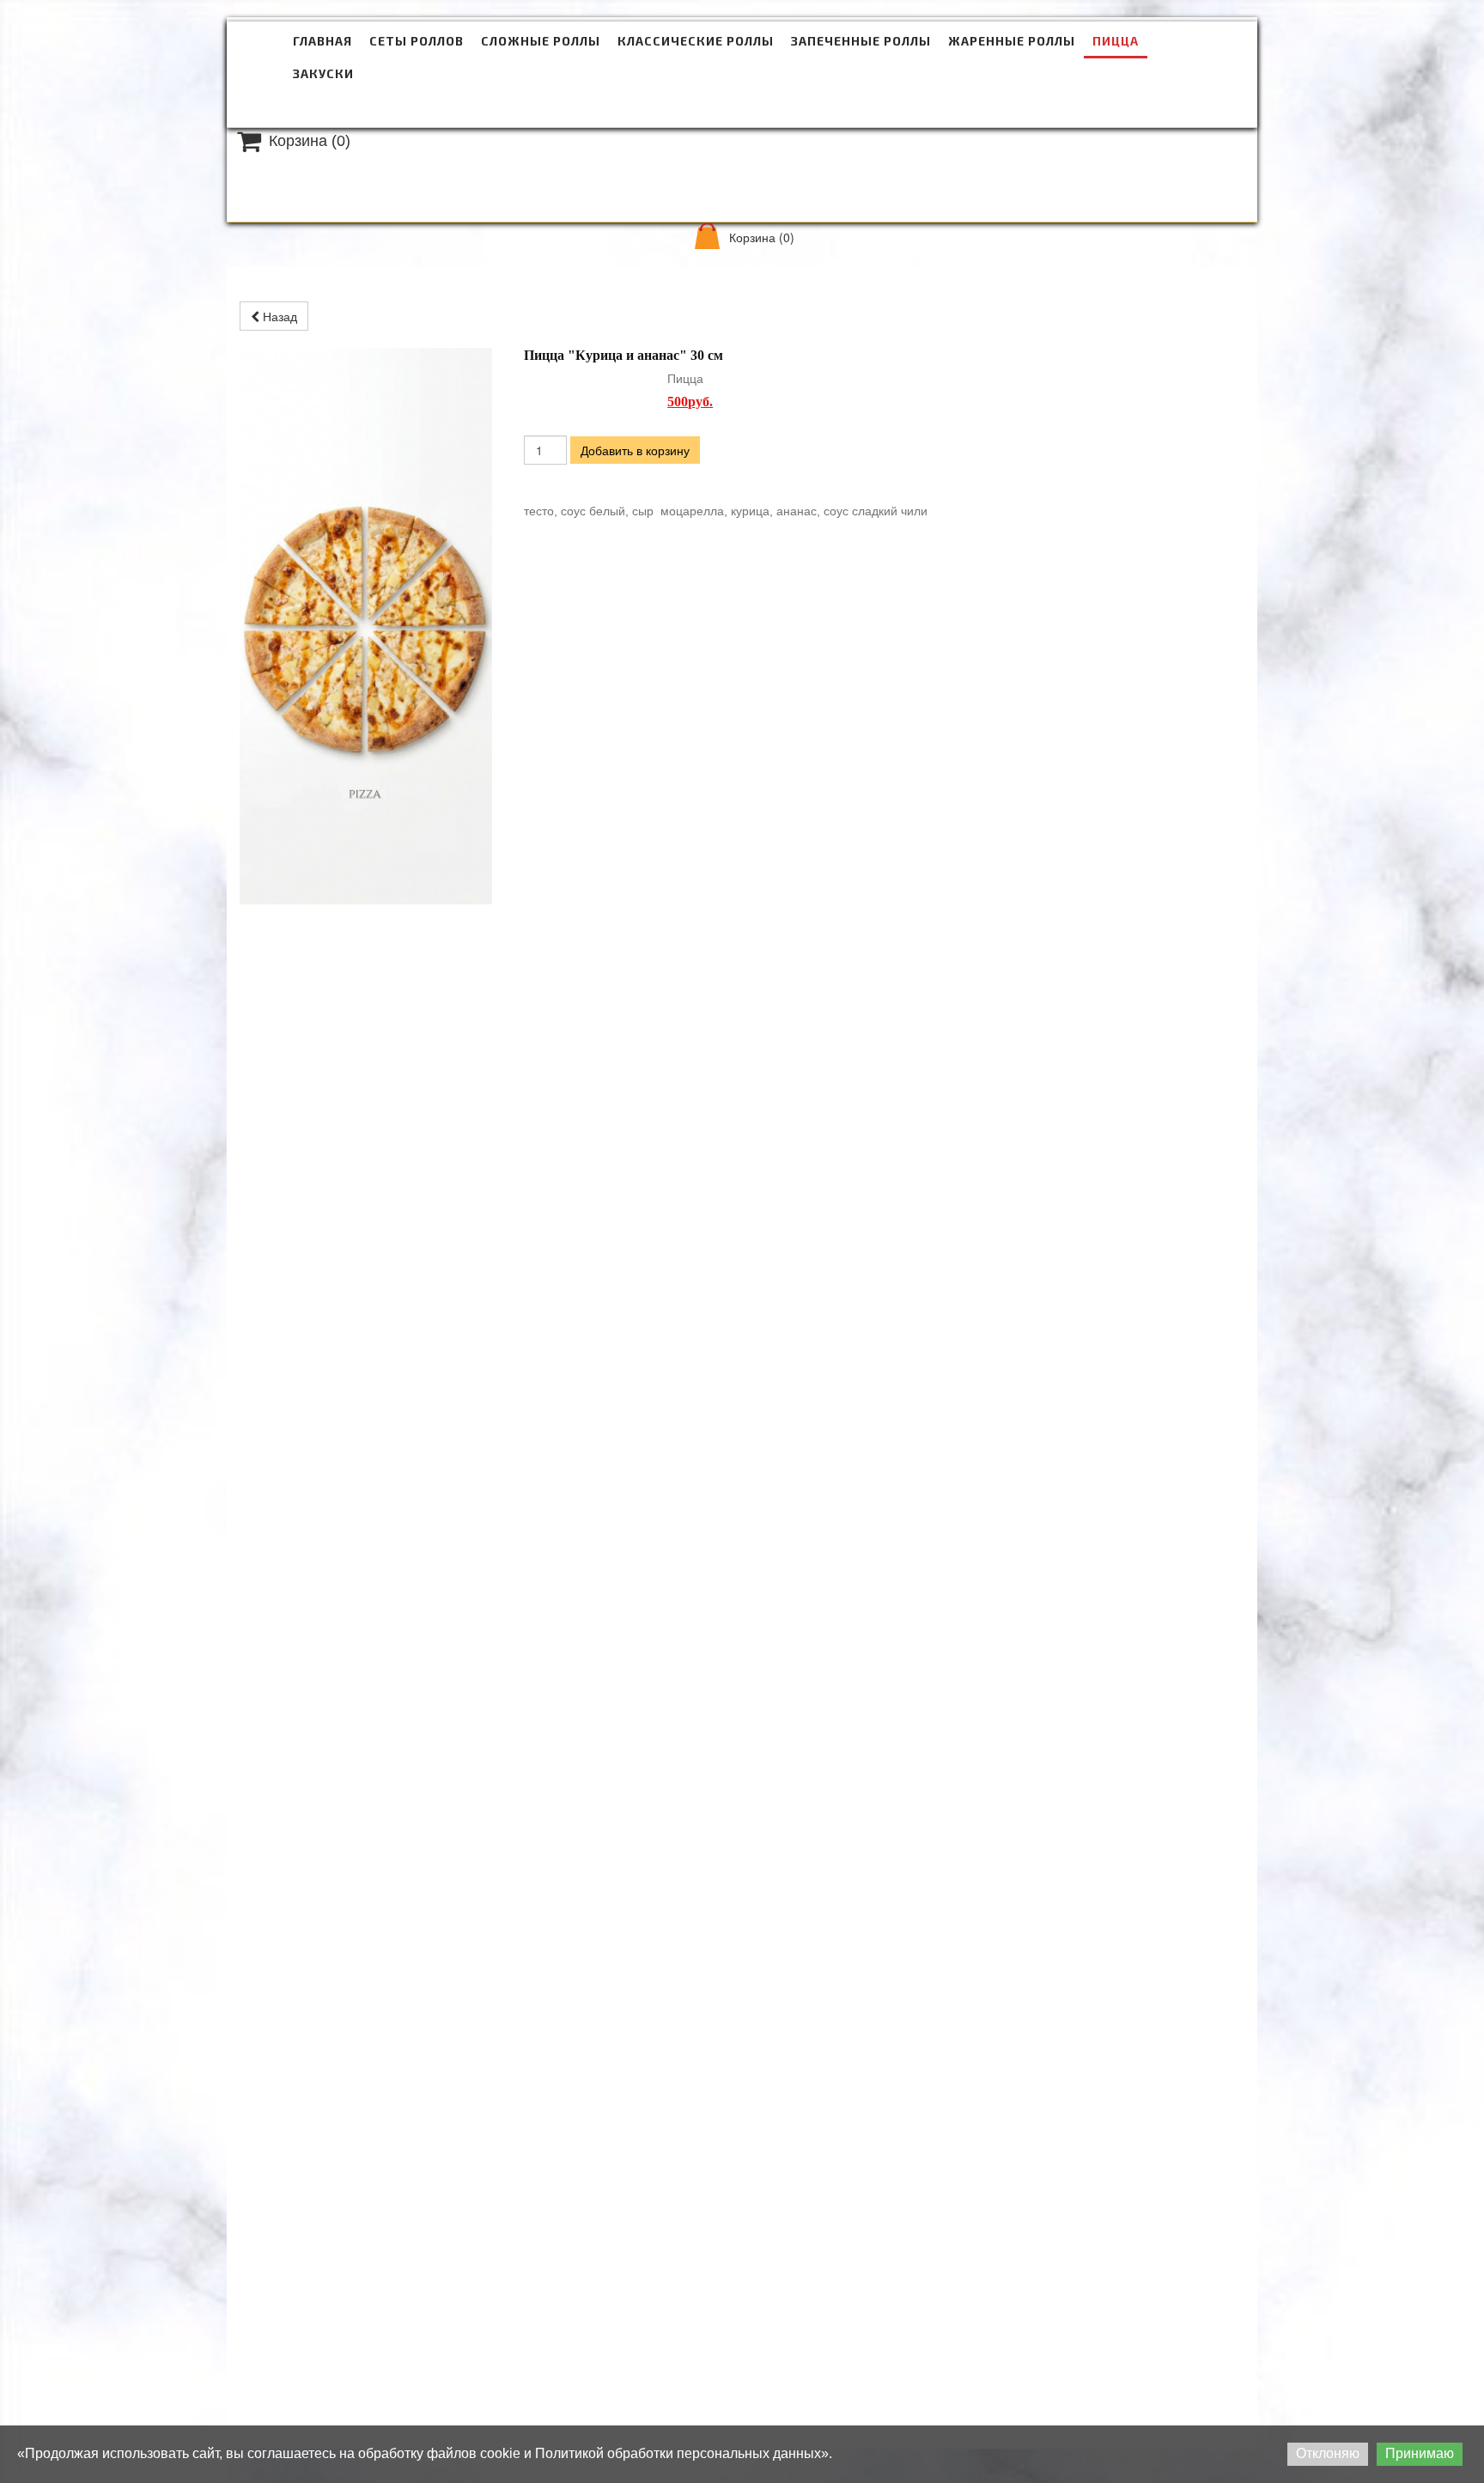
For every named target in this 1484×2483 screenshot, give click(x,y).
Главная (322, 41)
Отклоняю (1328, 2453)
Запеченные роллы (861, 41)
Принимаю (1420, 2453)
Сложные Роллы (541, 41)
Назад (278, 316)
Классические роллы (696, 41)
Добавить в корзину (635, 450)
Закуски (323, 73)
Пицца (1116, 41)
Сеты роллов (417, 41)
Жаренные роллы (1012, 41)
